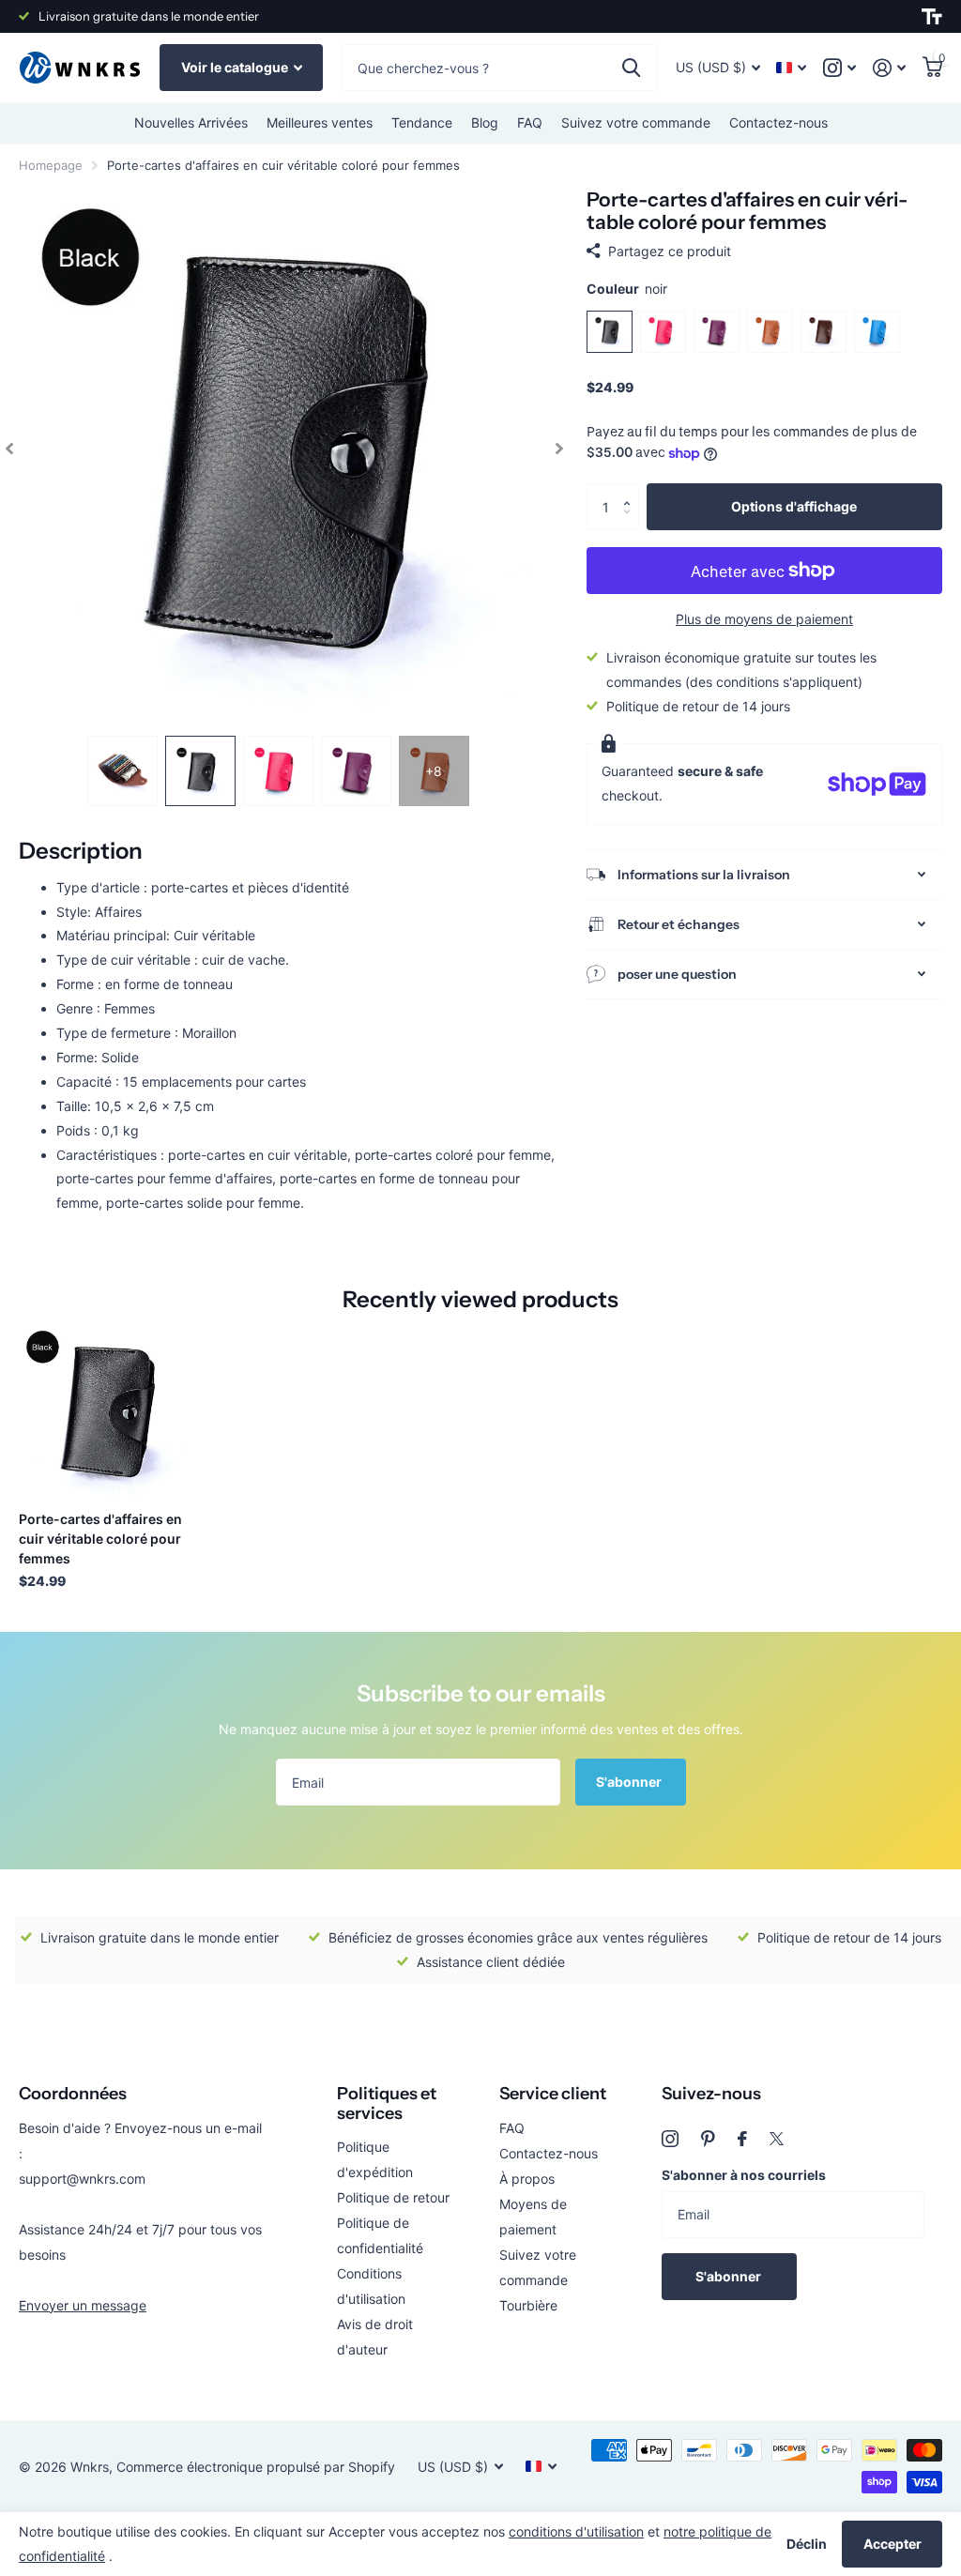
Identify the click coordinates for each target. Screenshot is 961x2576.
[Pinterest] (708, 2139)
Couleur (627, 289)
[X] (777, 2139)
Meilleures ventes (320, 122)
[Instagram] (670, 2139)
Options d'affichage (794, 506)
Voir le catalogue (236, 67)
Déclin (807, 2544)
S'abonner (630, 1782)
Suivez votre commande (636, 122)
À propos (527, 2179)
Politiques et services (387, 2103)
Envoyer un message (83, 2305)
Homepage (51, 165)
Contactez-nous (778, 122)
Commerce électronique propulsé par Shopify (256, 2467)
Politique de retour (393, 2197)
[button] (632, 490)
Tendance (422, 122)
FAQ (530, 122)
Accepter (892, 2544)
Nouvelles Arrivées (191, 122)
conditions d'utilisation (576, 2531)
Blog (485, 122)
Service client (553, 2094)
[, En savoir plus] (839, 68)
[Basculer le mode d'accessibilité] (932, 17)
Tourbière (528, 2305)
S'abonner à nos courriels (744, 2175)
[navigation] (9, 448)
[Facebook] (742, 2139)
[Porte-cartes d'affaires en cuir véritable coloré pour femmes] (105, 1410)
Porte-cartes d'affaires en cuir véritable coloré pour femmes (100, 1539)
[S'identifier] (889, 68)
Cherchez (631, 68)
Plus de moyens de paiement (764, 619)
